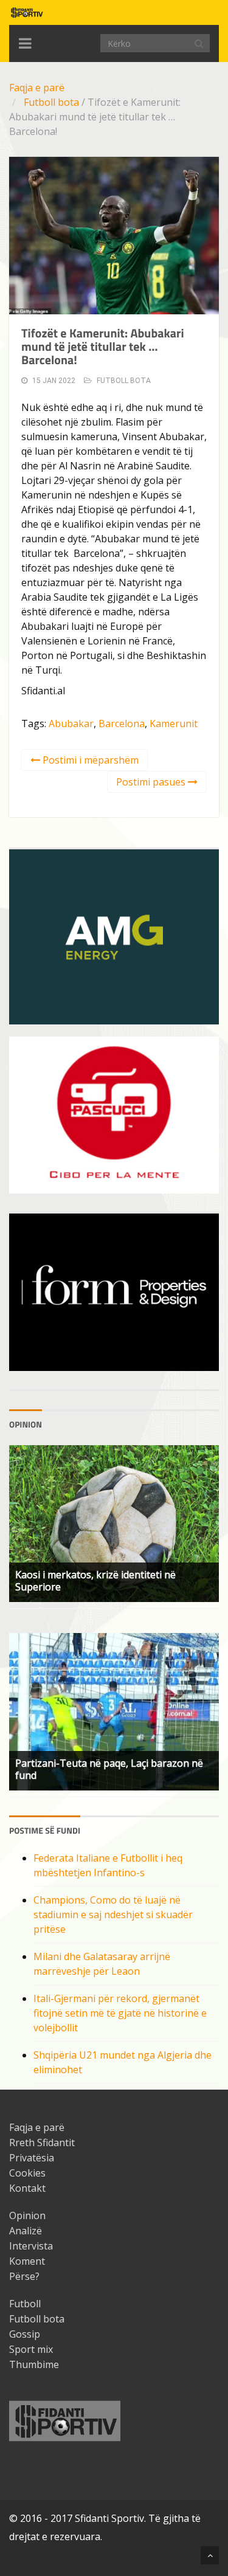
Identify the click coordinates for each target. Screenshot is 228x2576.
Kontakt (27, 2188)
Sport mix (31, 2349)
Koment (27, 2261)
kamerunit (174, 723)
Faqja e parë (37, 88)
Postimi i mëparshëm (89, 760)
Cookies (27, 2173)
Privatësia (32, 2158)
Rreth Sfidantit (42, 2143)
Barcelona (122, 723)
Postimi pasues (152, 782)
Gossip (25, 2334)
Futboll (25, 2304)
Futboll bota (51, 102)
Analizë (26, 2231)
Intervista (31, 2246)
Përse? (24, 2276)
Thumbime (34, 2364)
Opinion (27, 2215)
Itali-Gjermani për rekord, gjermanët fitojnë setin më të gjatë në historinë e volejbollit (120, 2013)
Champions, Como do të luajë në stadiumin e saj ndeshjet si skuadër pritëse (113, 1915)
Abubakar (71, 723)
